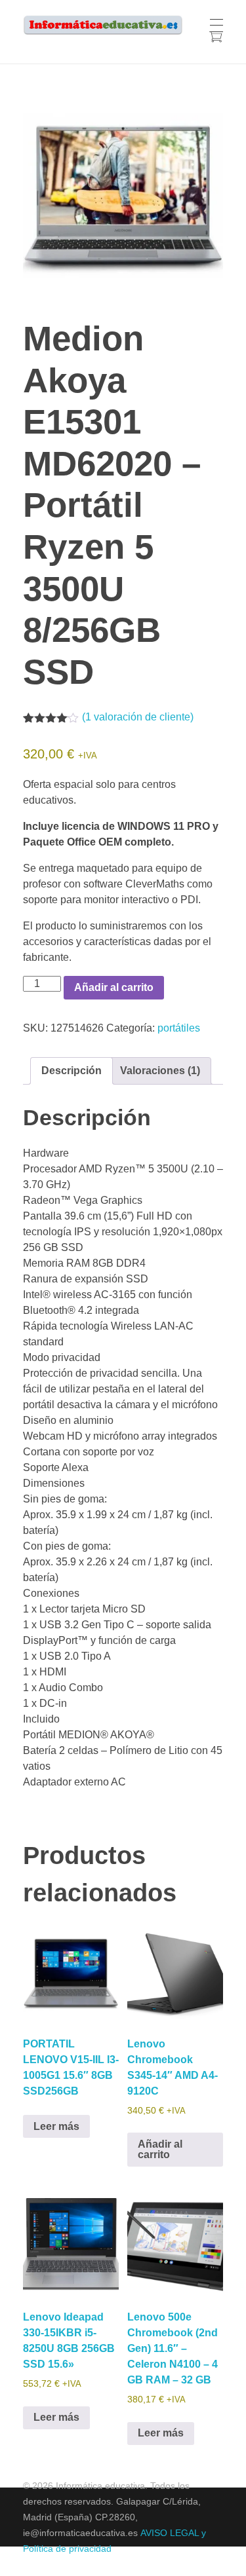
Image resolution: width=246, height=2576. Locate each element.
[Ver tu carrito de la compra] (215, 38)
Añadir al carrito (114, 987)
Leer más (56, 2126)
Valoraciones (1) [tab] (160, 1071)
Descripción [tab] (72, 1071)
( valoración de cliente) (138, 717)
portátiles (179, 1028)
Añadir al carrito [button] (160, 2149)
